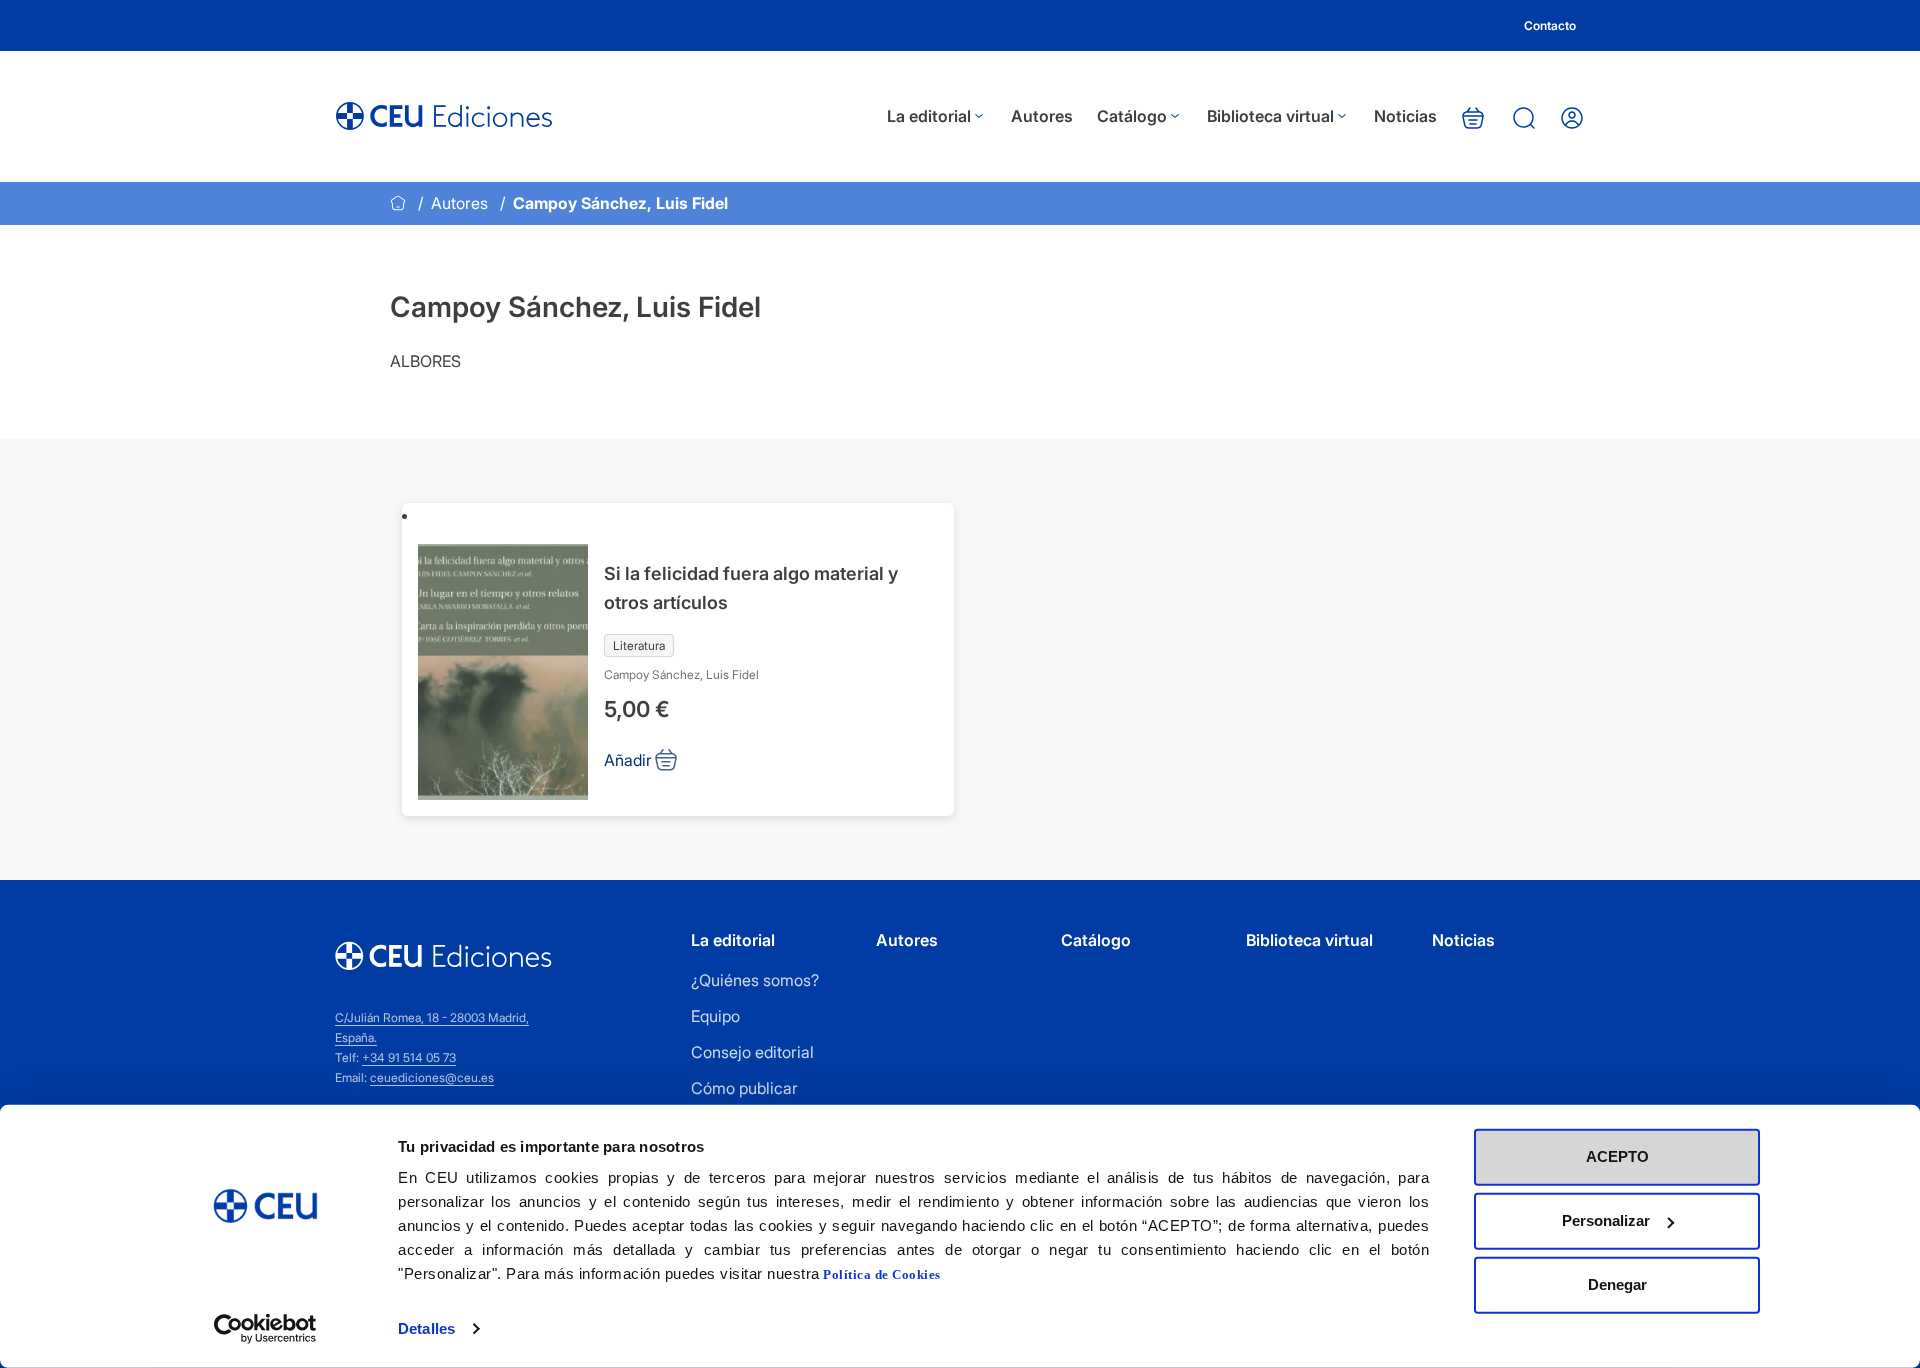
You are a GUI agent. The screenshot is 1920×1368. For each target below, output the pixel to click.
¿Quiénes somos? (755, 980)
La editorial (929, 116)
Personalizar (1606, 1220)
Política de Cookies (882, 1274)
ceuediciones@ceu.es (432, 1077)
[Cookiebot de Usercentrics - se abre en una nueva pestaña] (265, 1329)
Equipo (715, 1016)
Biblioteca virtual (1270, 116)
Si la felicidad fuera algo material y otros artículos (751, 588)
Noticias (1405, 116)
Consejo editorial (752, 1052)
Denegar (1617, 1284)
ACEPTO (1617, 1156)
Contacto (1550, 25)
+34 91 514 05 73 (409, 1057)
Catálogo (1132, 116)
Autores (1042, 116)
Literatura (639, 645)
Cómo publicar (744, 1088)
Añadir (628, 760)
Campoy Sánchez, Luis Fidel (681, 674)
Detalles (426, 1328)
